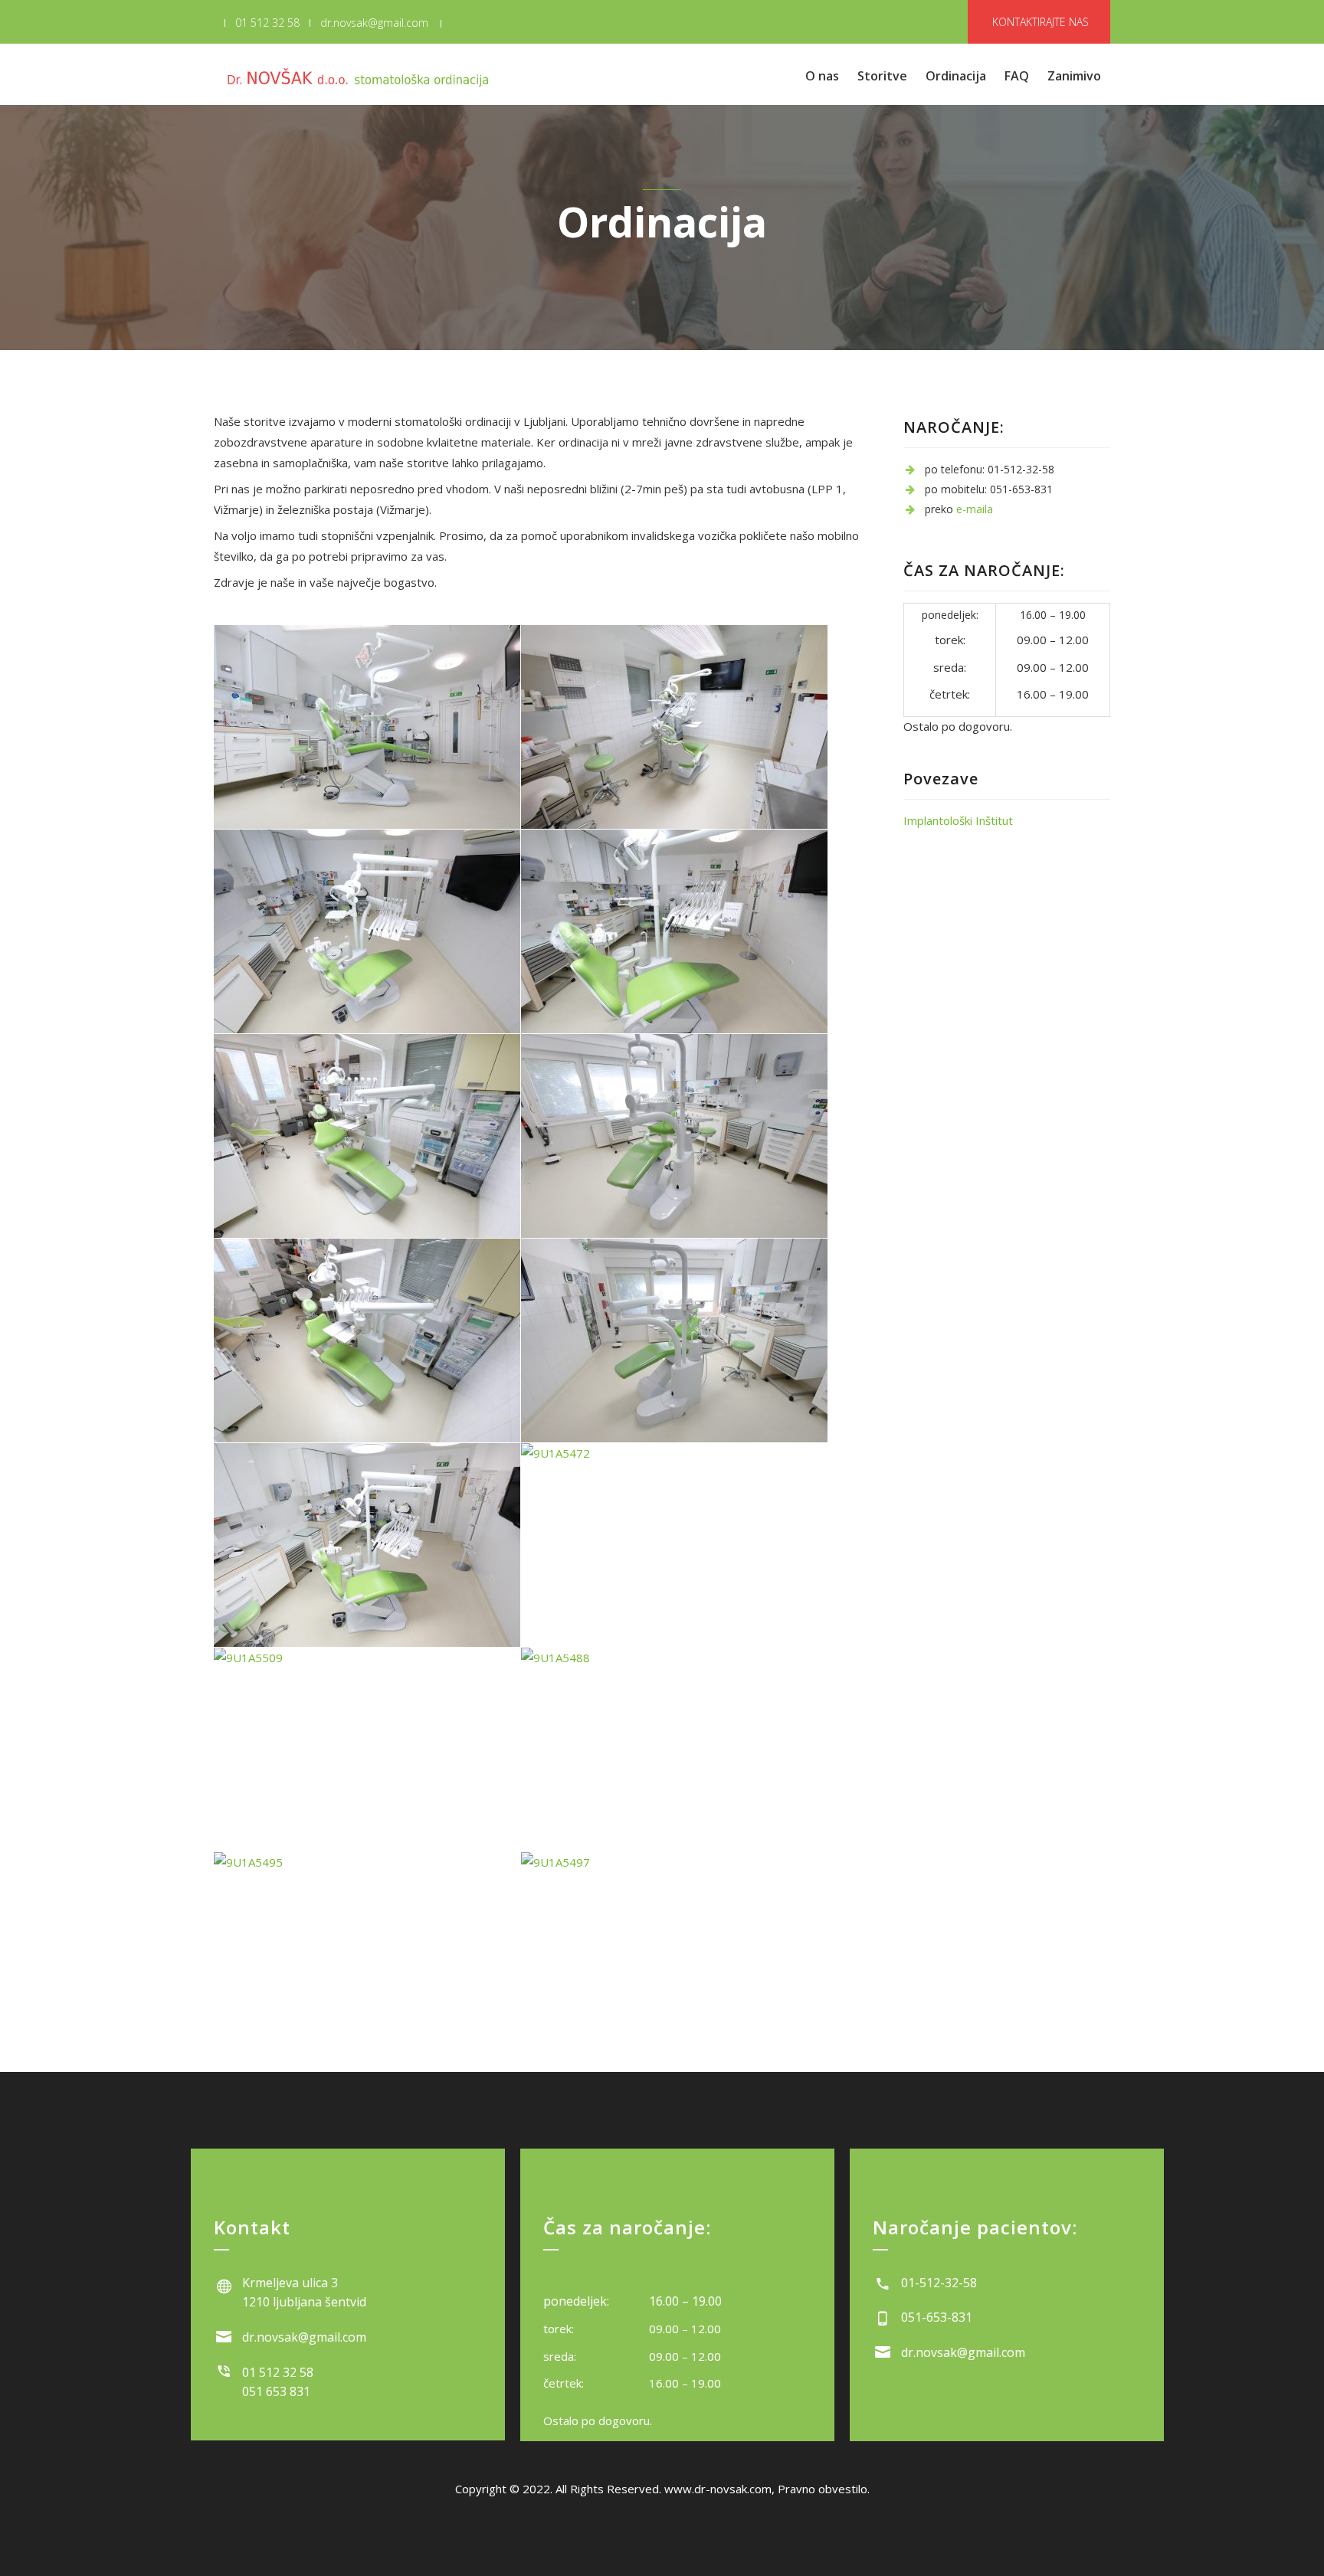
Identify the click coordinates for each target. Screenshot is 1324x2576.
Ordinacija (956, 76)
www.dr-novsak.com (718, 2489)
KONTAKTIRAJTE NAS (1041, 22)
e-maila (975, 509)
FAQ (1017, 76)
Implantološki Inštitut (958, 820)
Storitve (882, 76)
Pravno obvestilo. (824, 2489)
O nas (822, 76)
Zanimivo (1074, 76)
